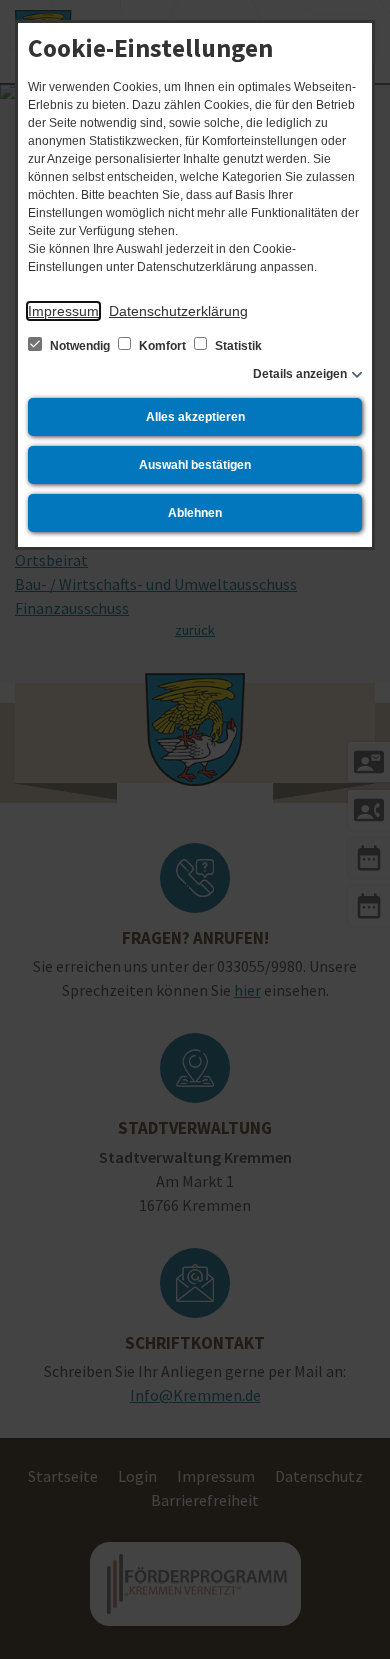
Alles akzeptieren (195, 417)
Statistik (237, 346)
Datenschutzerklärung (178, 311)
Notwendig (80, 346)
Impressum (63, 311)
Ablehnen (195, 513)
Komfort (162, 346)
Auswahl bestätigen (195, 465)
